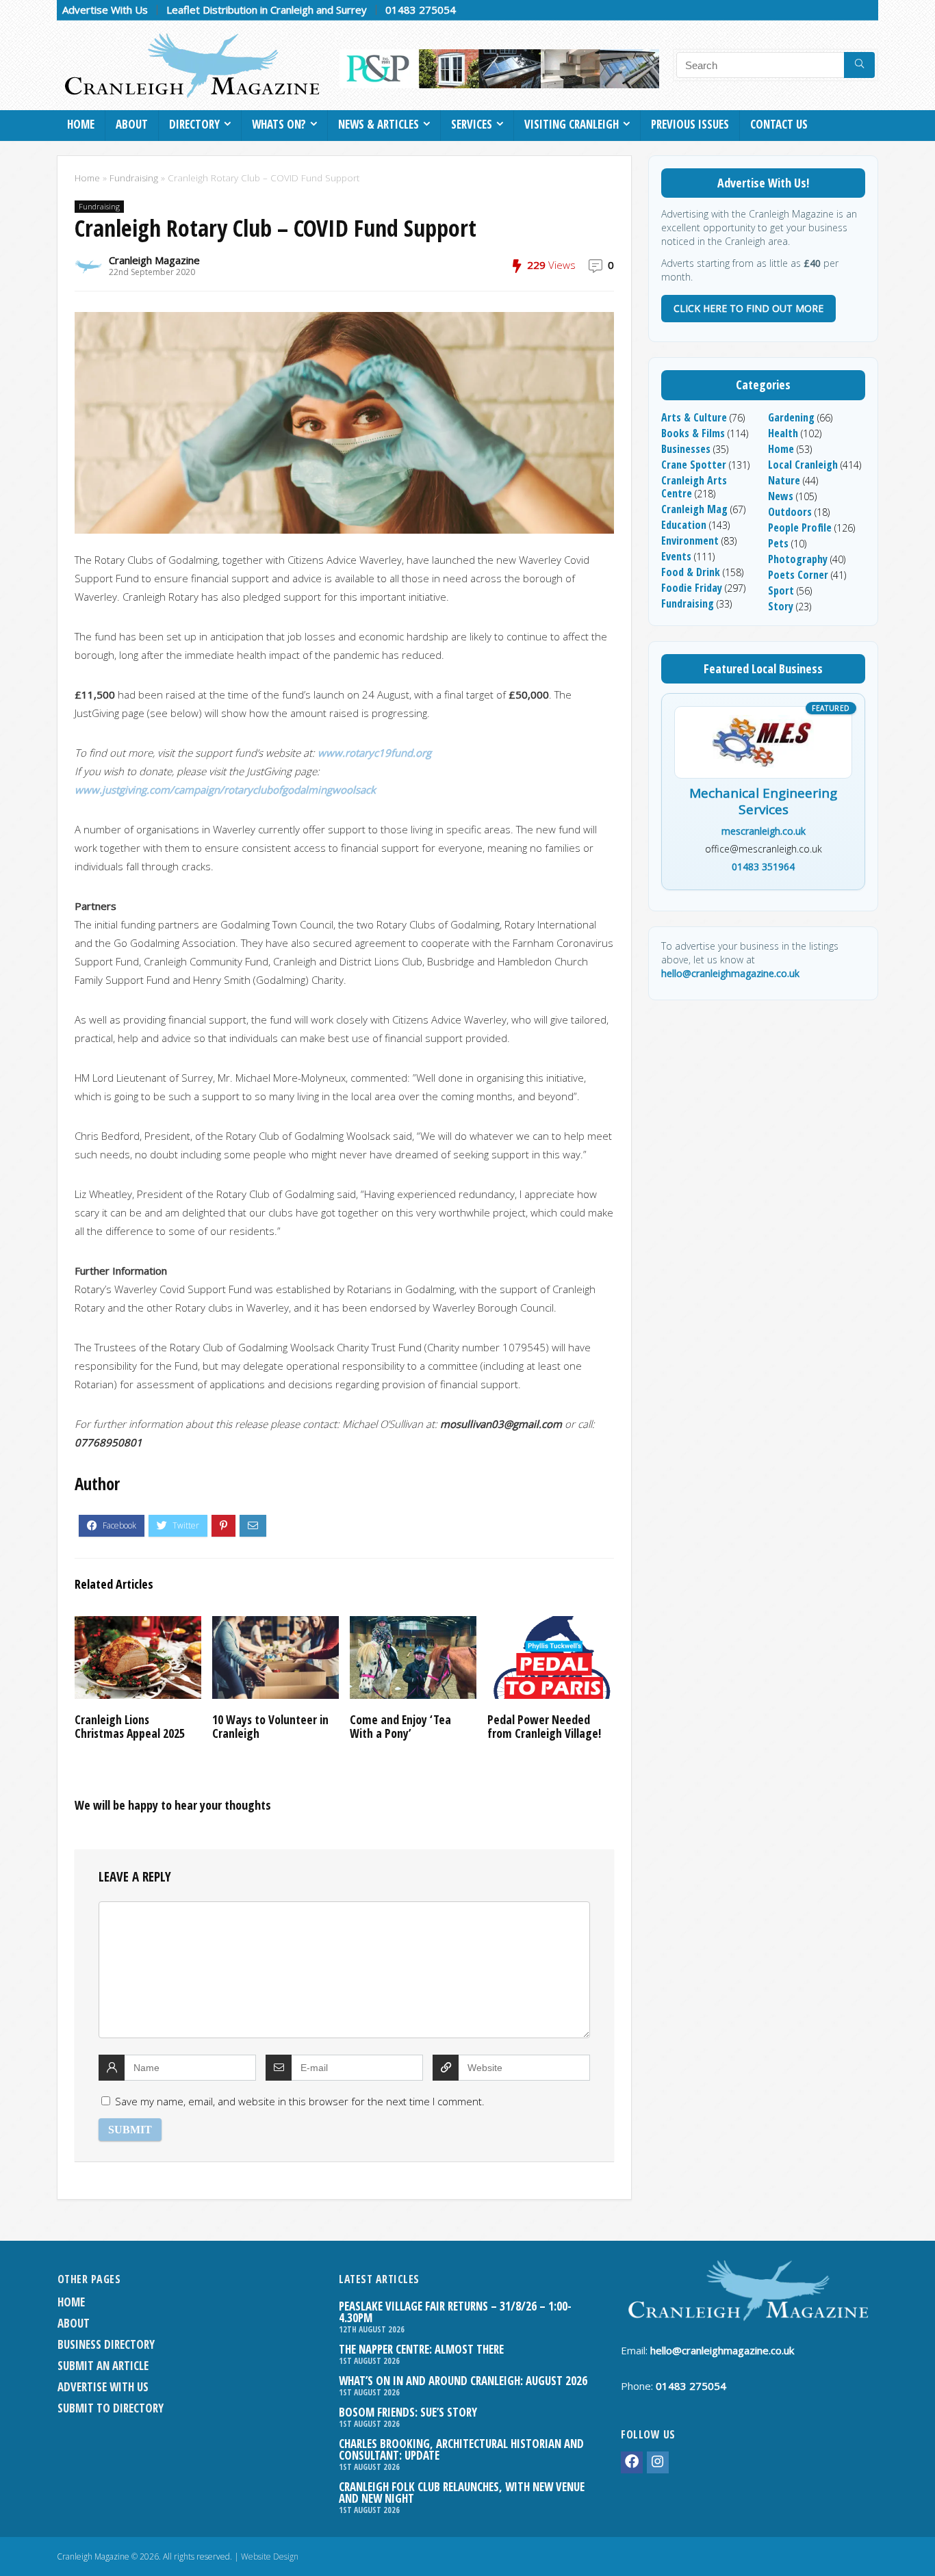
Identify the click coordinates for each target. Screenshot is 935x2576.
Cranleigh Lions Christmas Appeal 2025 (130, 1726)
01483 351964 (763, 867)
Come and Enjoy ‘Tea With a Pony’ (400, 1726)
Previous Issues (690, 124)
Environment (690, 541)
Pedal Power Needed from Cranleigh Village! (544, 1726)
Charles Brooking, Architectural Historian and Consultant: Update (461, 2449)
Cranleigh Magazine (154, 260)
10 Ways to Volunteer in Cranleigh (270, 1726)
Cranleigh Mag (694, 509)
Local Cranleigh (803, 465)
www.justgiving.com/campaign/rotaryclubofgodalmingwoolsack (225, 790)
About (132, 124)
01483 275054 (421, 10)
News (781, 496)
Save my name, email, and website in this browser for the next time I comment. (300, 2101)
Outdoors (790, 512)
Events (676, 556)
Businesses (686, 449)
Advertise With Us (105, 10)
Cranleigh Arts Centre (694, 487)
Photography (798, 559)
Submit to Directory (111, 2408)
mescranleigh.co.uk (764, 831)
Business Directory (106, 2344)
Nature (784, 480)
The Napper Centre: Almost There (421, 2349)
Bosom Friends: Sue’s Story (408, 2412)
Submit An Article (103, 2366)
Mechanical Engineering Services (763, 802)
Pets (778, 543)
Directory (194, 124)
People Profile (800, 528)
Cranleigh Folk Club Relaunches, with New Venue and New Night (462, 2493)
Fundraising (134, 178)
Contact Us (779, 124)
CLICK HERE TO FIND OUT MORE (748, 308)
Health (783, 433)
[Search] (859, 65)
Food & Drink (691, 572)
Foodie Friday (692, 588)
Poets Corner (798, 575)
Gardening (791, 417)
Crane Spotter (694, 465)
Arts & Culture (694, 417)
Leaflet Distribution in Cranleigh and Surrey (267, 10)
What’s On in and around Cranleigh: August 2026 (463, 2381)
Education (684, 525)
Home (81, 124)
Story (781, 606)
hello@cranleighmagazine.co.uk (730, 973)
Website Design (270, 2557)
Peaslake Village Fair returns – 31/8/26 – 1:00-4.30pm (455, 2312)
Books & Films (693, 433)
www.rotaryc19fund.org (374, 753)
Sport (781, 590)
